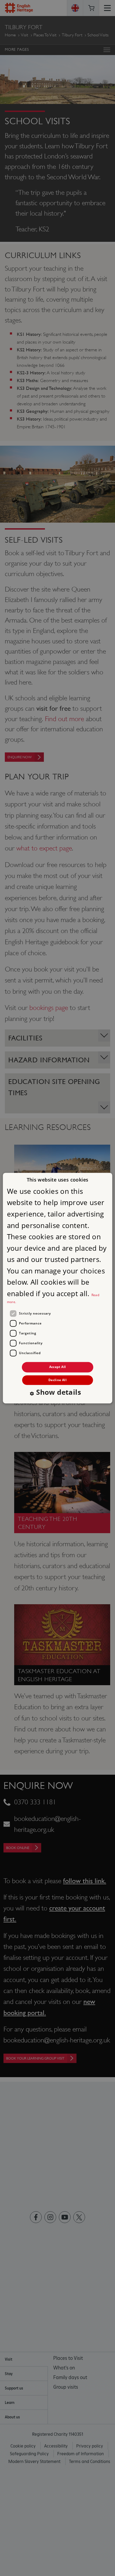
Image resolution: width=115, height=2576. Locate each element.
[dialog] (58, 1288)
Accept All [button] (58, 1367)
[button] (57, 1393)
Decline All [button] (57, 1380)
